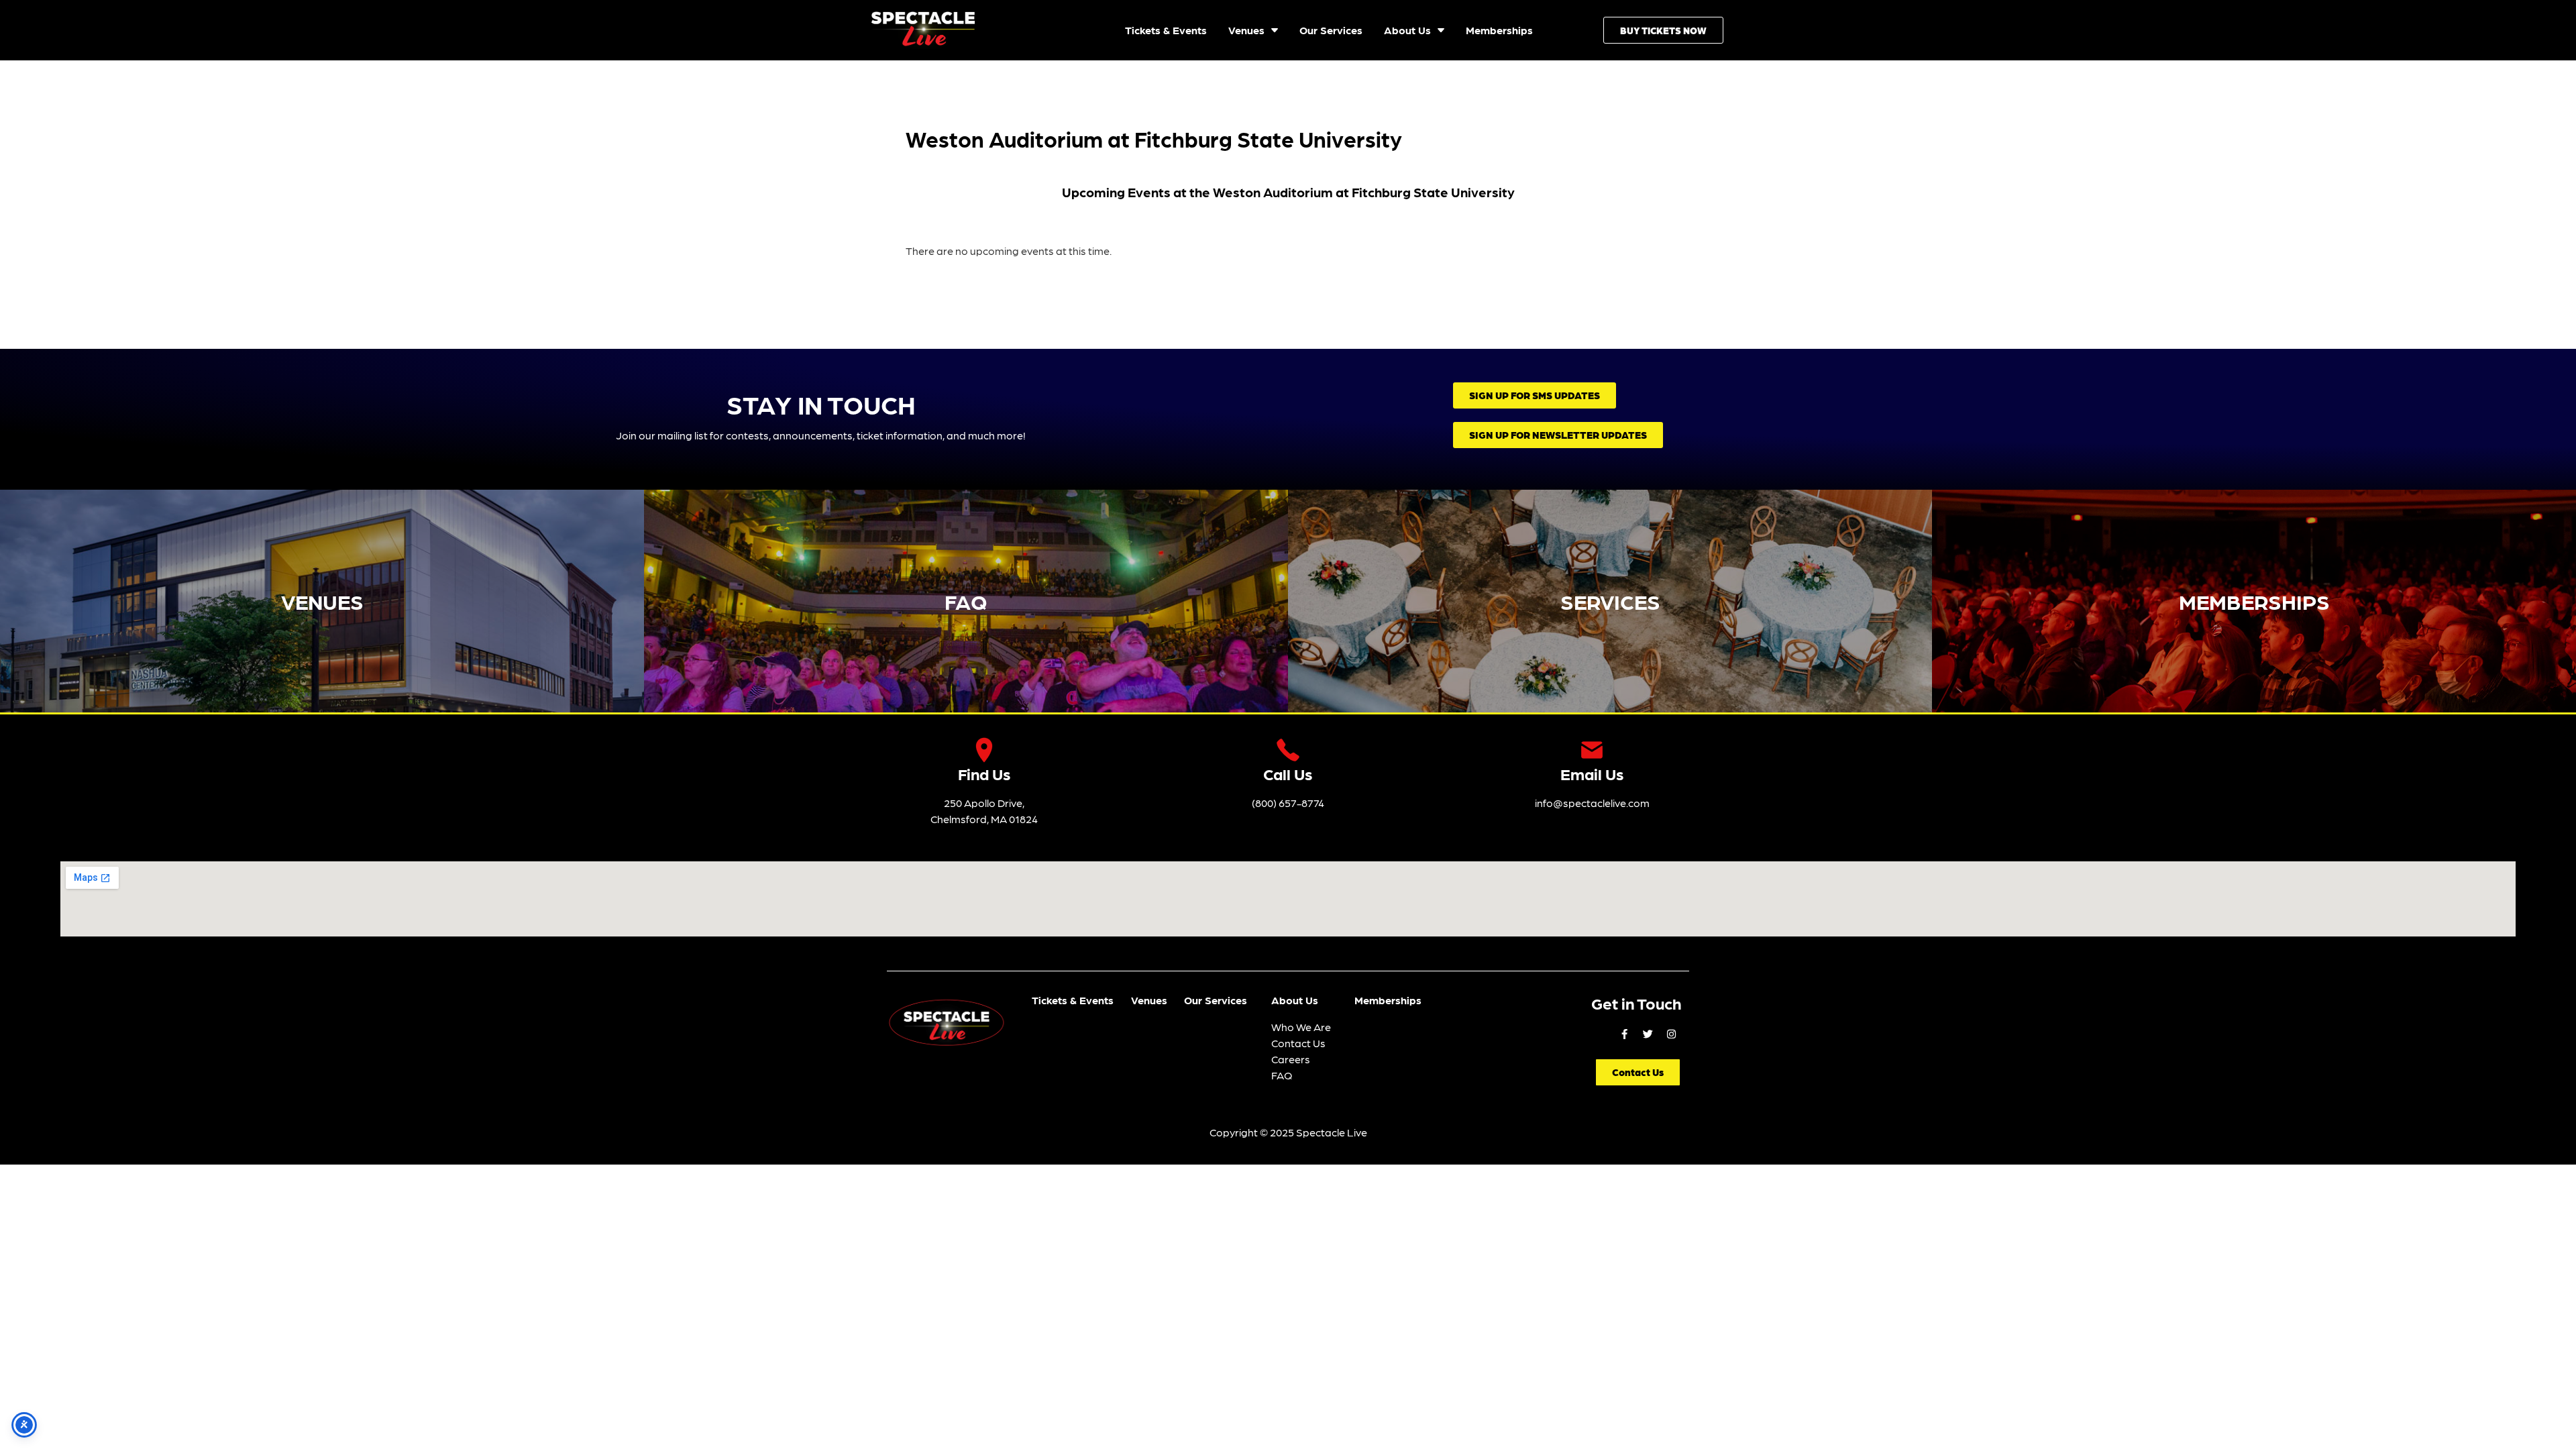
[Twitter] (1648, 1034)
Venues (1149, 1000)
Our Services (1216, 1000)
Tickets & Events (1073, 1000)
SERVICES (1610, 601)
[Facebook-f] (1624, 1034)
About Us (1295, 1000)
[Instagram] (1671, 1034)
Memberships (1388, 1000)
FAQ (966, 601)
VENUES (322, 601)
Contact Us (1298, 1043)
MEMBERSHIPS (2254, 601)
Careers (1291, 1059)
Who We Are (1301, 1027)
